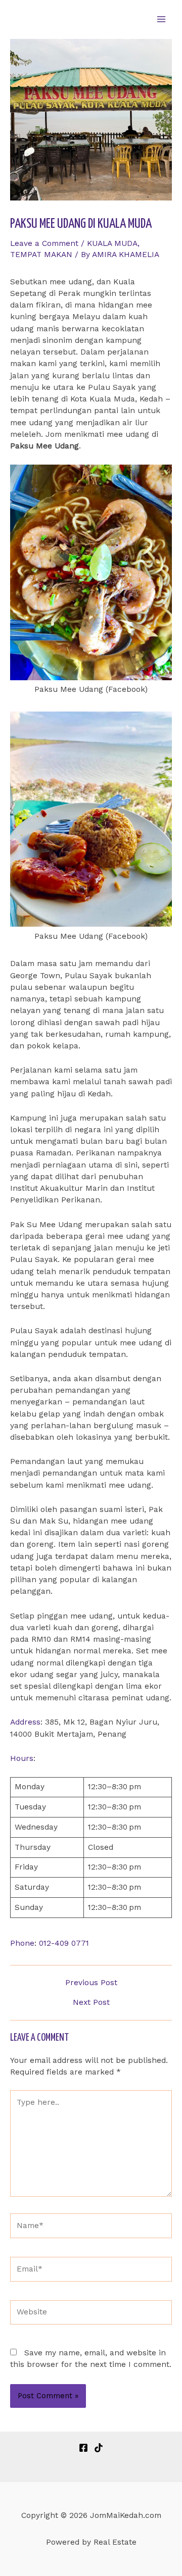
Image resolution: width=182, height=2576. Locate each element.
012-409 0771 (64, 1943)
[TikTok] (99, 2448)
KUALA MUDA (112, 243)
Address (25, 1722)
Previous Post (91, 1983)
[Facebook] (83, 2448)
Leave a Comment (44, 243)
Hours (22, 1758)
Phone (22, 1943)
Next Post (91, 2003)
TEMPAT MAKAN (41, 255)
